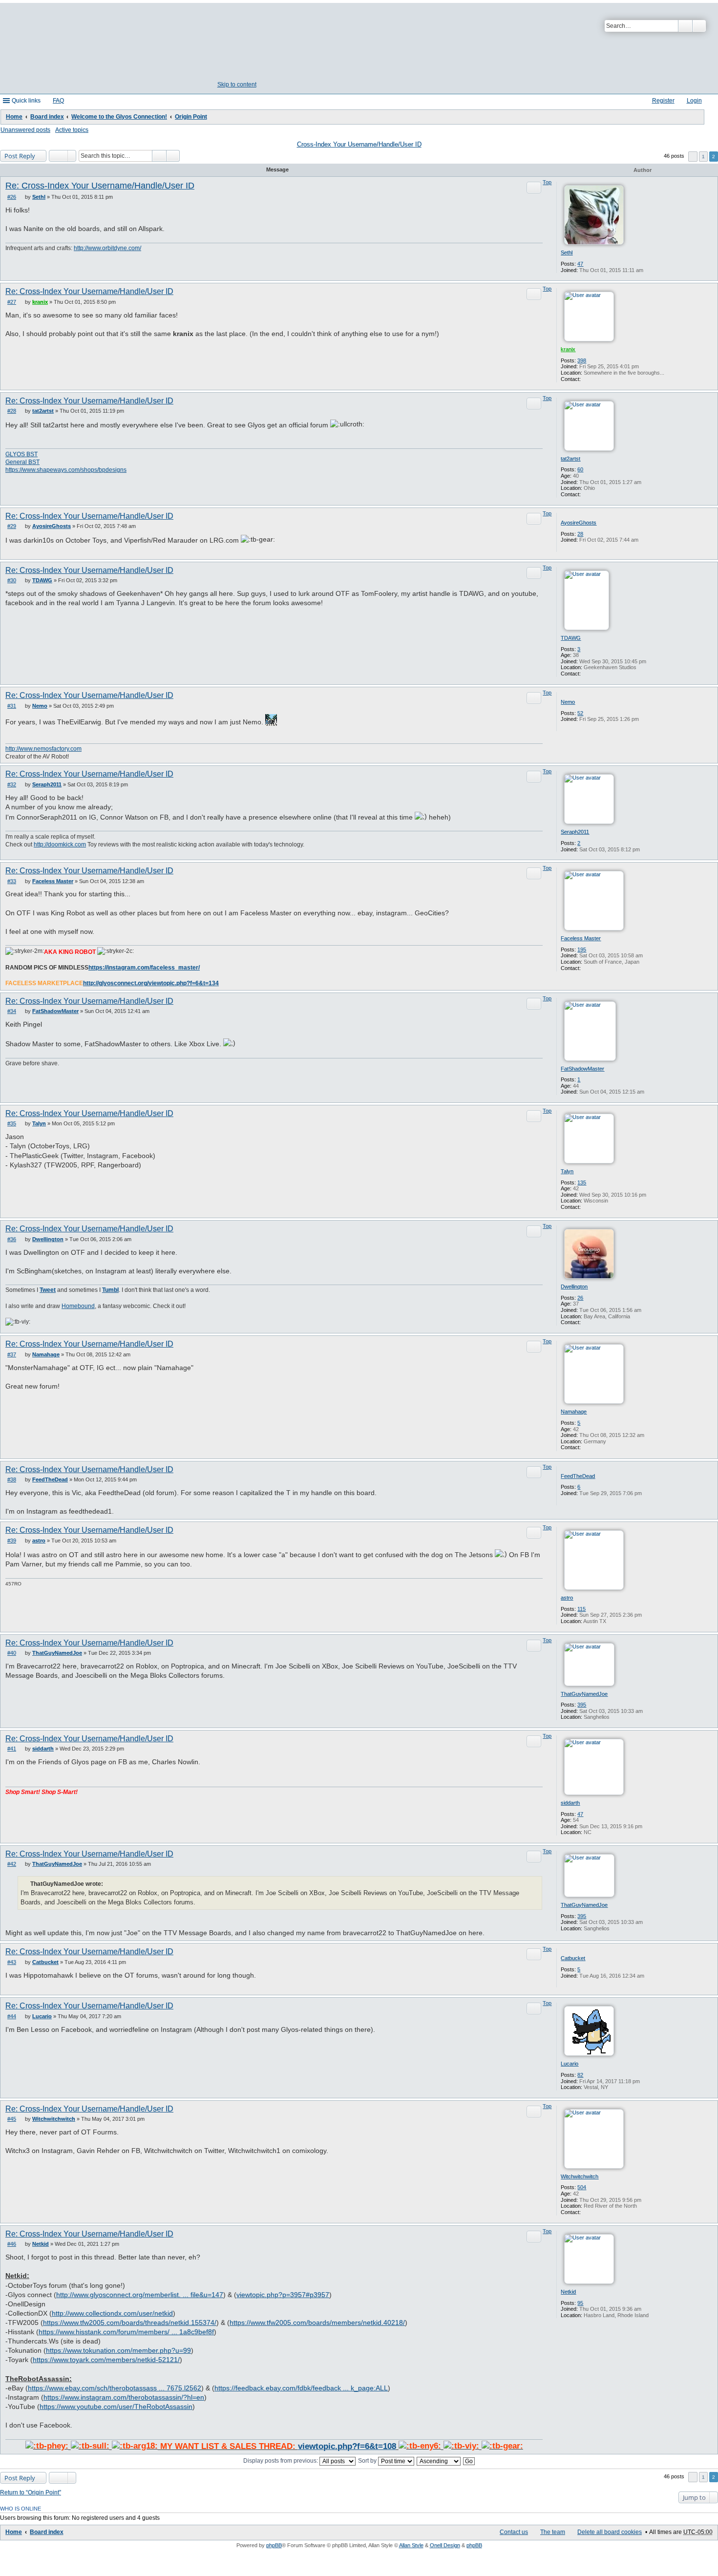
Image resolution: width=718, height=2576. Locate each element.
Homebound (78, 1306)
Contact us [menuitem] (514, 2532)
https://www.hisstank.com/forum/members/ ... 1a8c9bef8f (126, 2332)
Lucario (570, 2064)
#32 (12, 784)
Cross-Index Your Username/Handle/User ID (359, 145)
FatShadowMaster (582, 1069)
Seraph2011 (575, 832)
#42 (12, 1864)
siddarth (570, 1803)
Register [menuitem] (663, 101)
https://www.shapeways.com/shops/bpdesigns (66, 470)
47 (580, 264)
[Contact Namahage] (586, 1447)
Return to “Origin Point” (31, 2492)
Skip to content (237, 84)
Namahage (574, 1412)
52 (580, 713)
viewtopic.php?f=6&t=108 (347, 2446)
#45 (12, 2119)
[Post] (22, 197)
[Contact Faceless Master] (586, 968)
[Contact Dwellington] (586, 1322)
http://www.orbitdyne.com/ (107, 248)
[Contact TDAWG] (586, 674)
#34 (12, 1011)
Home (14, 117)
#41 (12, 1749)
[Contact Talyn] (586, 1207)
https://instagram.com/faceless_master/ (144, 968)
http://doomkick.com (60, 845)
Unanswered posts (25, 130)
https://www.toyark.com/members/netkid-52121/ (106, 2360)
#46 (12, 2244)
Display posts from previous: (281, 2461)
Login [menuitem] (694, 101)
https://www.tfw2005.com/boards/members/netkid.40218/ (317, 2323)
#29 (12, 526)
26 (580, 1298)
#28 (12, 411)
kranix (568, 349)
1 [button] (703, 157)
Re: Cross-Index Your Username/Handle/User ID (100, 186)
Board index (47, 117)
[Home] (236, 43)
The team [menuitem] (553, 2532)
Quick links (26, 101)
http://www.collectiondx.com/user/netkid (112, 2313)
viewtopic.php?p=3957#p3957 (283, 2295)
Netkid (568, 2292)
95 (580, 2303)
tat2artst (570, 459)
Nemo (568, 702)
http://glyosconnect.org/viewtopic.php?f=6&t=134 (151, 983)
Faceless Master (581, 938)
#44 (12, 2016)
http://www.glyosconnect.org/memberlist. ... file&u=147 (140, 2295)
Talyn (567, 1171)
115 (581, 1609)
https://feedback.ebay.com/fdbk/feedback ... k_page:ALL (301, 2388)
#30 (12, 580)
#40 (12, 1653)
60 (580, 469)
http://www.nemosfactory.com (43, 749)
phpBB (274, 2545)
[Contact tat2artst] (586, 494)
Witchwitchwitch (580, 2176)
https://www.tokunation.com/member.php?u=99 (118, 2351)
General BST (22, 462)
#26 (12, 197)
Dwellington (574, 1287)
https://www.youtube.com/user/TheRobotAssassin (116, 2407)
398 (582, 360)
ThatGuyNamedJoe (584, 1694)
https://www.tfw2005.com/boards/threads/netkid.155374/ (130, 2323)
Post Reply (20, 156)
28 (580, 534)
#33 (12, 881)
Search (685, 26)
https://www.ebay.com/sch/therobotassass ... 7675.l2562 (115, 2388)
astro (567, 1598)
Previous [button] (693, 157)
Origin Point (191, 117)
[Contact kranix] (586, 379)
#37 (12, 1354)
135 (582, 1182)
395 (582, 1705)
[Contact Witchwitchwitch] (586, 2212)
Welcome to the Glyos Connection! (119, 117)
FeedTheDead (578, 1476)
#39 (12, 1541)
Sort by (368, 2461)
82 (580, 2075)
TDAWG (571, 638)
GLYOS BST (21, 454)
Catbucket (573, 1958)
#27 (12, 302)
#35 (12, 1123)
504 (582, 2187)
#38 (12, 1479)
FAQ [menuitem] (58, 101)
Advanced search (699, 26)
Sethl (567, 253)
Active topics (72, 130)
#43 (12, 1962)
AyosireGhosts (579, 523)
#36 (12, 1239)
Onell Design (445, 2545)
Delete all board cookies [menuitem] (610, 2532)
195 (582, 950)
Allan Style (411, 2545)
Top (547, 182)
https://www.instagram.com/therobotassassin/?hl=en (124, 2397)
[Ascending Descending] (439, 2461)
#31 (12, 706)
